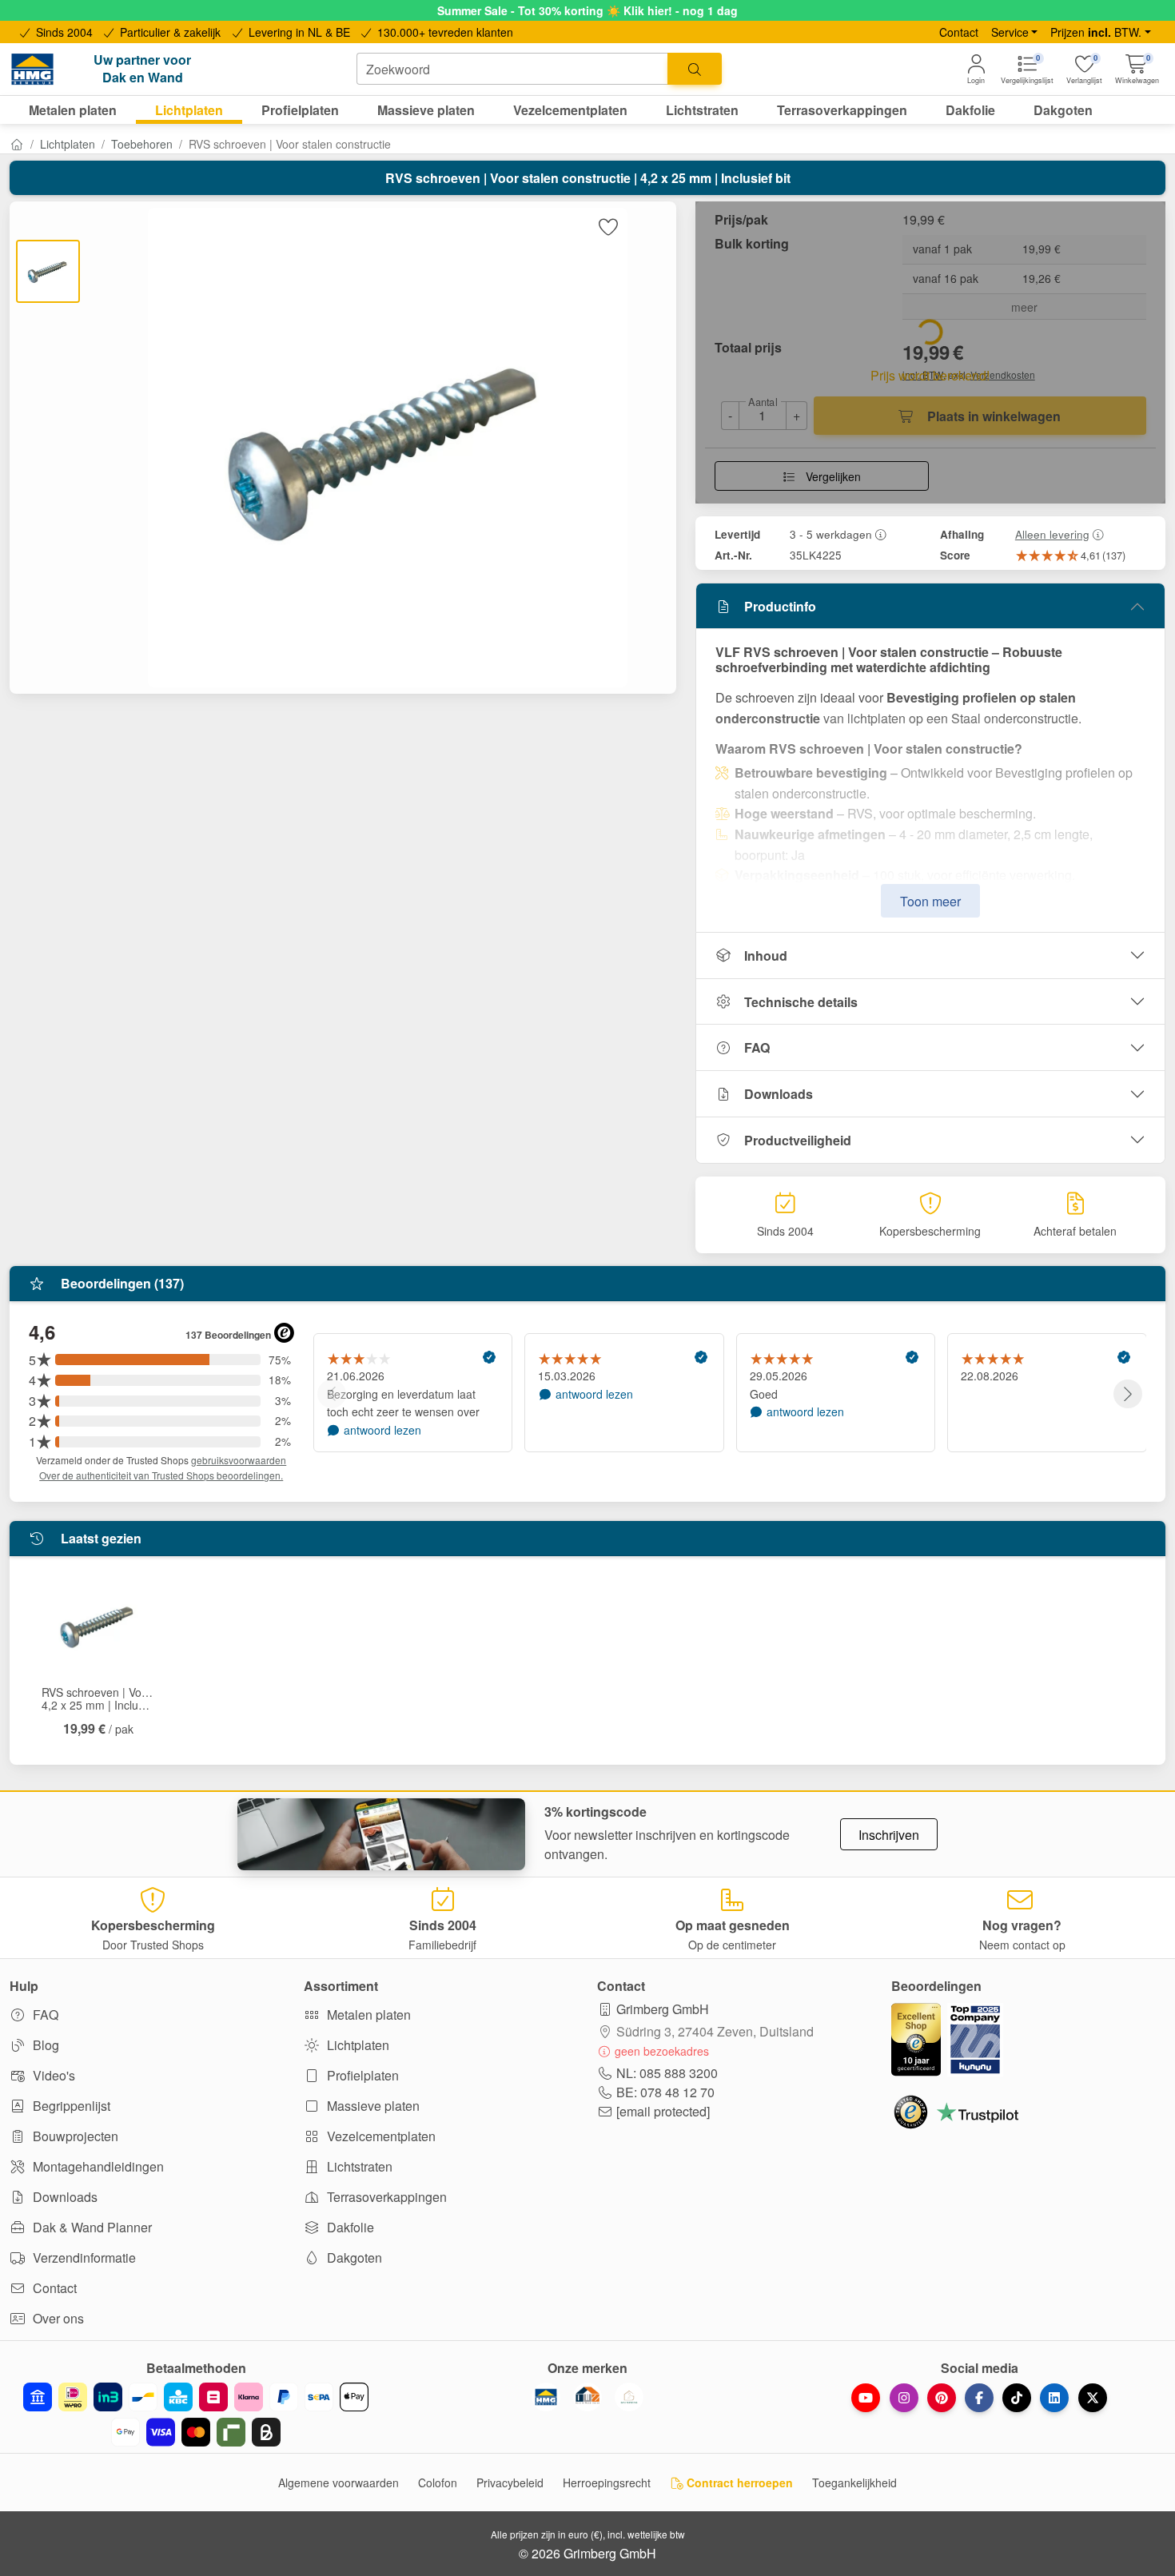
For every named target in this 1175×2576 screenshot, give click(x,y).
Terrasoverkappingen (385, 2197)
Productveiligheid (798, 1140)
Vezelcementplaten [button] (570, 110)
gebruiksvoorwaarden (239, 1460)
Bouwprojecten (74, 2136)
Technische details (801, 1002)
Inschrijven (889, 1835)
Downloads (779, 1094)
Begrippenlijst (70, 2106)
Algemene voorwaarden (339, 2482)
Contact (959, 32)
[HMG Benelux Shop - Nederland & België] (546, 2397)
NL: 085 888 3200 (667, 2073)
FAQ (757, 1047)
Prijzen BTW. (1096, 32)
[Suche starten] (695, 69)
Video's (52, 2075)
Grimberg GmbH (663, 2009)
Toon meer (930, 901)
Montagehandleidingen (97, 2166)
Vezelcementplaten (380, 2136)
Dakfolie (349, 2227)
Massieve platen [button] (426, 110)
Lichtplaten (68, 144)
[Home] (17, 144)
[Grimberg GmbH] (629, 2397)
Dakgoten (353, 2257)
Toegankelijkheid (854, 2482)
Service (1010, 32)
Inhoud (766, 956)
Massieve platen (372, 2106)
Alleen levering (1052, 534)
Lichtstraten (358, 2166)
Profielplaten (361, 2075)
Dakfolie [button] (970, 110)
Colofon (438, 2482)
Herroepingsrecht (607, 2482)
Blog (44, 2045)
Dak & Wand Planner (91, 2227)
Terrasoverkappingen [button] (842, 110)
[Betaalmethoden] (196, 2415)
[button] (1137, 69)
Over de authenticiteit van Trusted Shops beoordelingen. (161, 1475)
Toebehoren (142, 144)
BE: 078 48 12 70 (665, 2092)
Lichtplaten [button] (189, 110)
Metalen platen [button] (73, 110)
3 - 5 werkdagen (831, 534)
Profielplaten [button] (300, 110)
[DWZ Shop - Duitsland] (587, 2397)
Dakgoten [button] (1063, 110)
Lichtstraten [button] (702, 110)
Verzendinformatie (83, 2257)
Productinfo (780, 606)
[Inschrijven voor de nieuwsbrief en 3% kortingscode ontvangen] (381, 1834)
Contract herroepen (738, 2482)
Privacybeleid (510, 2482)
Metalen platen (367, 2015)
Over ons (57, 2318)
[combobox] (512, 69)
